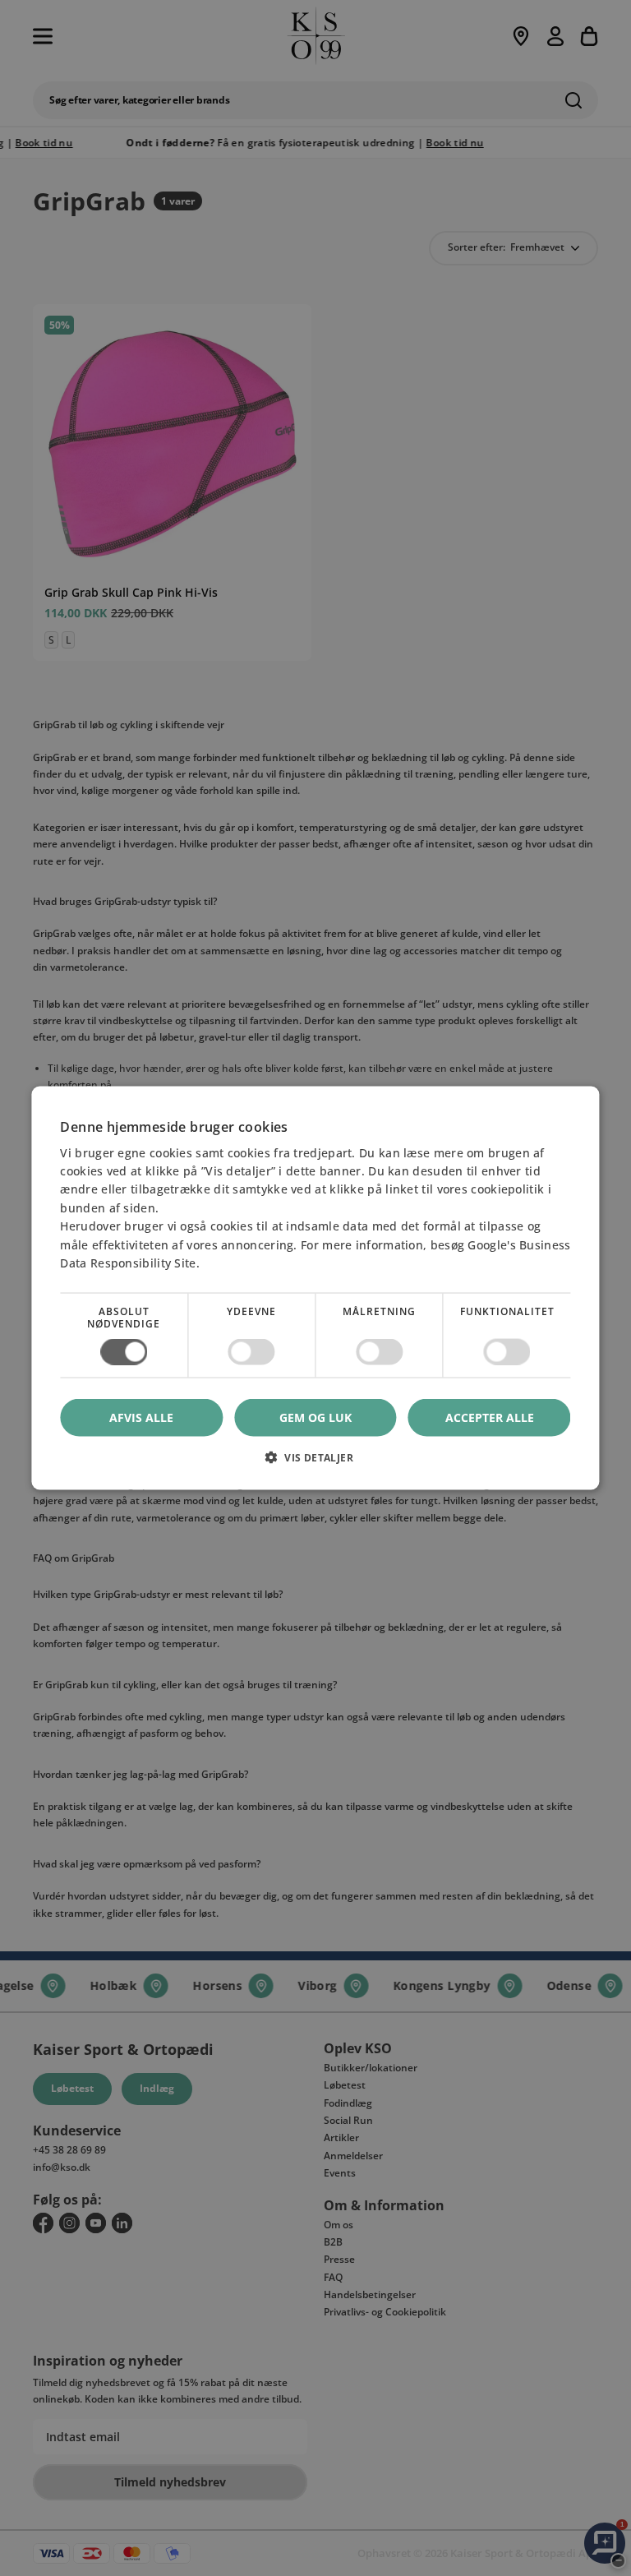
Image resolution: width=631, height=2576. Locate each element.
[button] (315, 1463)
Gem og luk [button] (315, 1417)
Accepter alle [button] (490, 1417)
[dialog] (315, 1288)
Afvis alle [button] (141, 1417)
